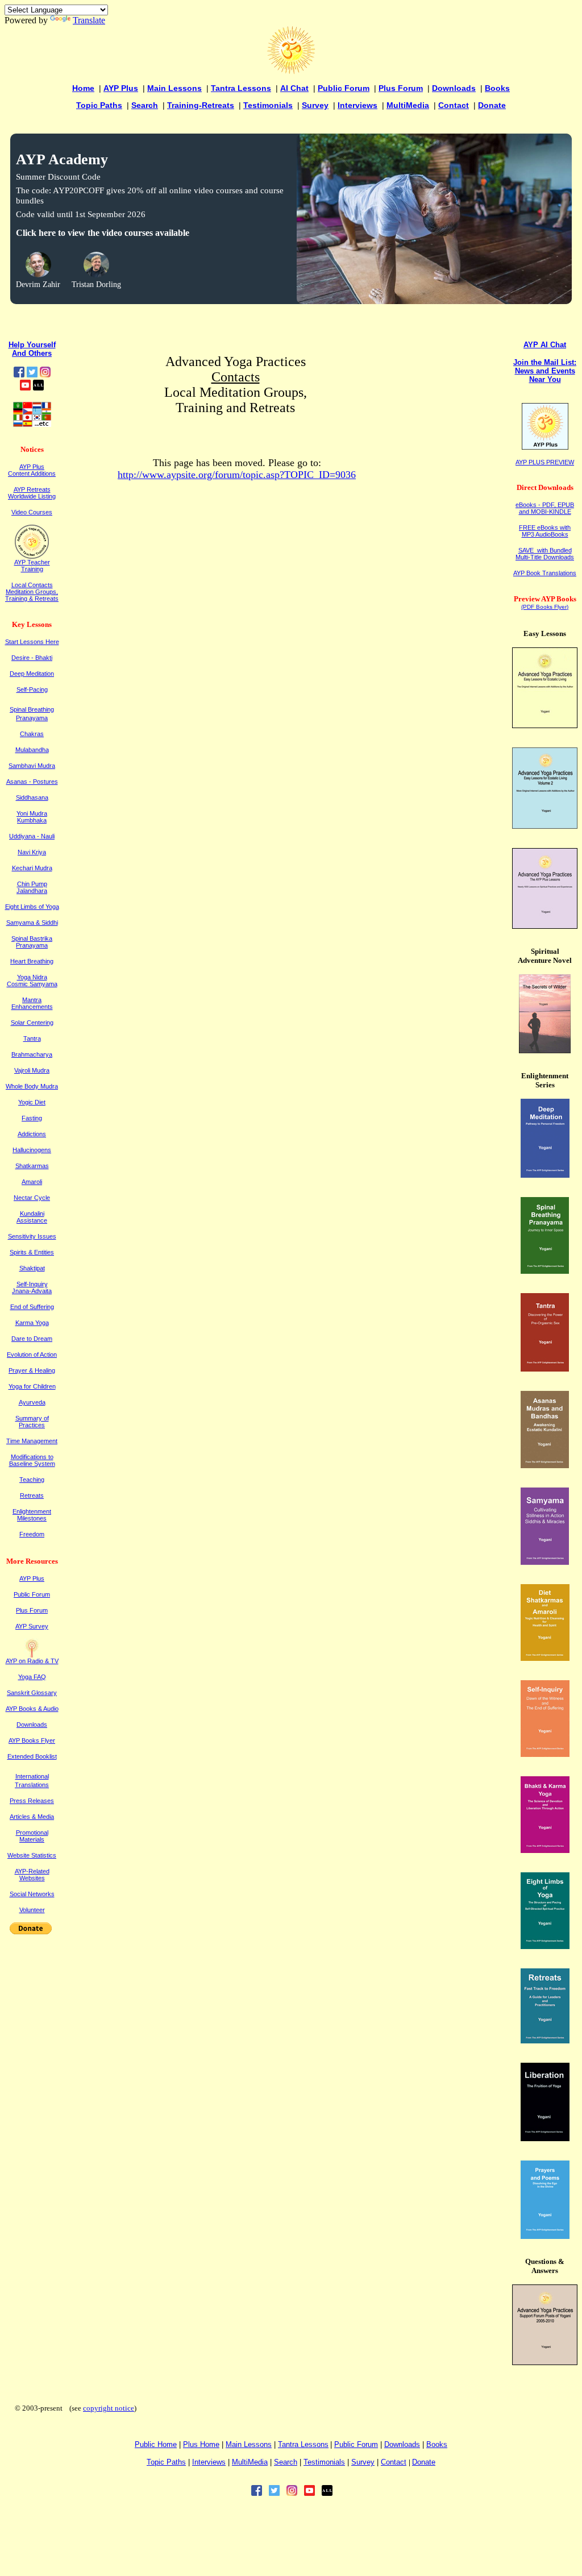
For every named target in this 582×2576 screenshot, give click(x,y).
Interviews (357, 105)
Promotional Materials (32, 1836)
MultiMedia (408, 105)
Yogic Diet (32, 1102)
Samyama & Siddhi (32, 923)
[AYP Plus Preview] (545, 447)
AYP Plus (121, 88)
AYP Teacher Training (32, 566)
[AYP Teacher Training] (32, 556)
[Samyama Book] (545, 1562)
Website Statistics (32, 1855)
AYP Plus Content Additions (32, 470)
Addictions (32, 1134)
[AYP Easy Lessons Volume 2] (545, 826)
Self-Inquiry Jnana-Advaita (32, 1287)
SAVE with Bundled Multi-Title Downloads (545, 554)
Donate (492, 105)
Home (83, 88)
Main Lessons (174, 88)
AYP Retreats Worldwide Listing (32, 493)
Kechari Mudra (32, 868)
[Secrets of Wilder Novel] (545, 1050)
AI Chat (294, 88)
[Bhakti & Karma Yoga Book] (545, 1850)
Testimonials (268, 105)
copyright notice (109, 2408)
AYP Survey (32, 1626)
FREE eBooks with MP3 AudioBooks (545, 531)
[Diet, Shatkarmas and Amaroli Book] (545, 1658)
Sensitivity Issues (32, 1236)
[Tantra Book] (545, 1368)
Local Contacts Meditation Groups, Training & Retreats (32, 592)
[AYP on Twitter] (32, 374)
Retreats (32, 1495)
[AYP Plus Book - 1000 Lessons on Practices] (545, 926)
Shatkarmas (32, 1166)
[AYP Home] (291, 71)
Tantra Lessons (241, 88)
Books (497, 88)
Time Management (32, 1441)
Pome (201, 2444)
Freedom (32, 1534)
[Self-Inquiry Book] (545, 1754)
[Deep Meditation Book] (545, 1175)
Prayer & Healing (32, 1370)
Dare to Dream (32, 1339)
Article (32, 1817)
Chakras (32, 734)
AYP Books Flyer (32, 1740)
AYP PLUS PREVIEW (545, 462)
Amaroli (32, 1182)
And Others (32, 353)
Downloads (454, 88)
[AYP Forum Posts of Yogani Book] (545, 2362)
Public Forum (344, 88)
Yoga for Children (32, 1386)
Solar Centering (32, 1023)
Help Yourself (32, 345)
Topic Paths (99, 105)
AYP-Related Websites (32, 1875)
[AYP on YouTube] (25, 387)
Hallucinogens (32, 1150)
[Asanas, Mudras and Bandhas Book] (545, 1465)
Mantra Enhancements (32, 1003)
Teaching (32, 1480)
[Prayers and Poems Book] (545, 2236)
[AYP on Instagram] (45, 374)
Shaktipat (32, 1268)
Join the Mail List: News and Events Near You (545, 371)
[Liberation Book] (545, 2138)
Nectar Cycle (32, 1198)
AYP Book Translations (545, 573)
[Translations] (32, 424)
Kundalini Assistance (32, 1217)
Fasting (32, 1118)
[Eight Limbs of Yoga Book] (545, 1946)
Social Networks (32, 1894)
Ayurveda (32, 1402)
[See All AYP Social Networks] (38, 387)
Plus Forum (401, 88)
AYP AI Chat (545, 345)
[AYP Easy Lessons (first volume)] (545, 725)
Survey (315, 105)
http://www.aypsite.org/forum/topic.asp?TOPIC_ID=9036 (237, 475)
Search (145, 105)
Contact (454, 105)
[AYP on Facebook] (19, 374)
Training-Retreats (201, 105)
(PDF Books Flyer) (545, 607)
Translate (89, 20)
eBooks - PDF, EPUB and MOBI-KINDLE (545, 508)
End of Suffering (32, 1307)
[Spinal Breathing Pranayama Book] (545, 1271)
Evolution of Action (32, 1355)
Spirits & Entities (32, 1252)
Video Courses (32, 512)
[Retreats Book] (545, 2040)
